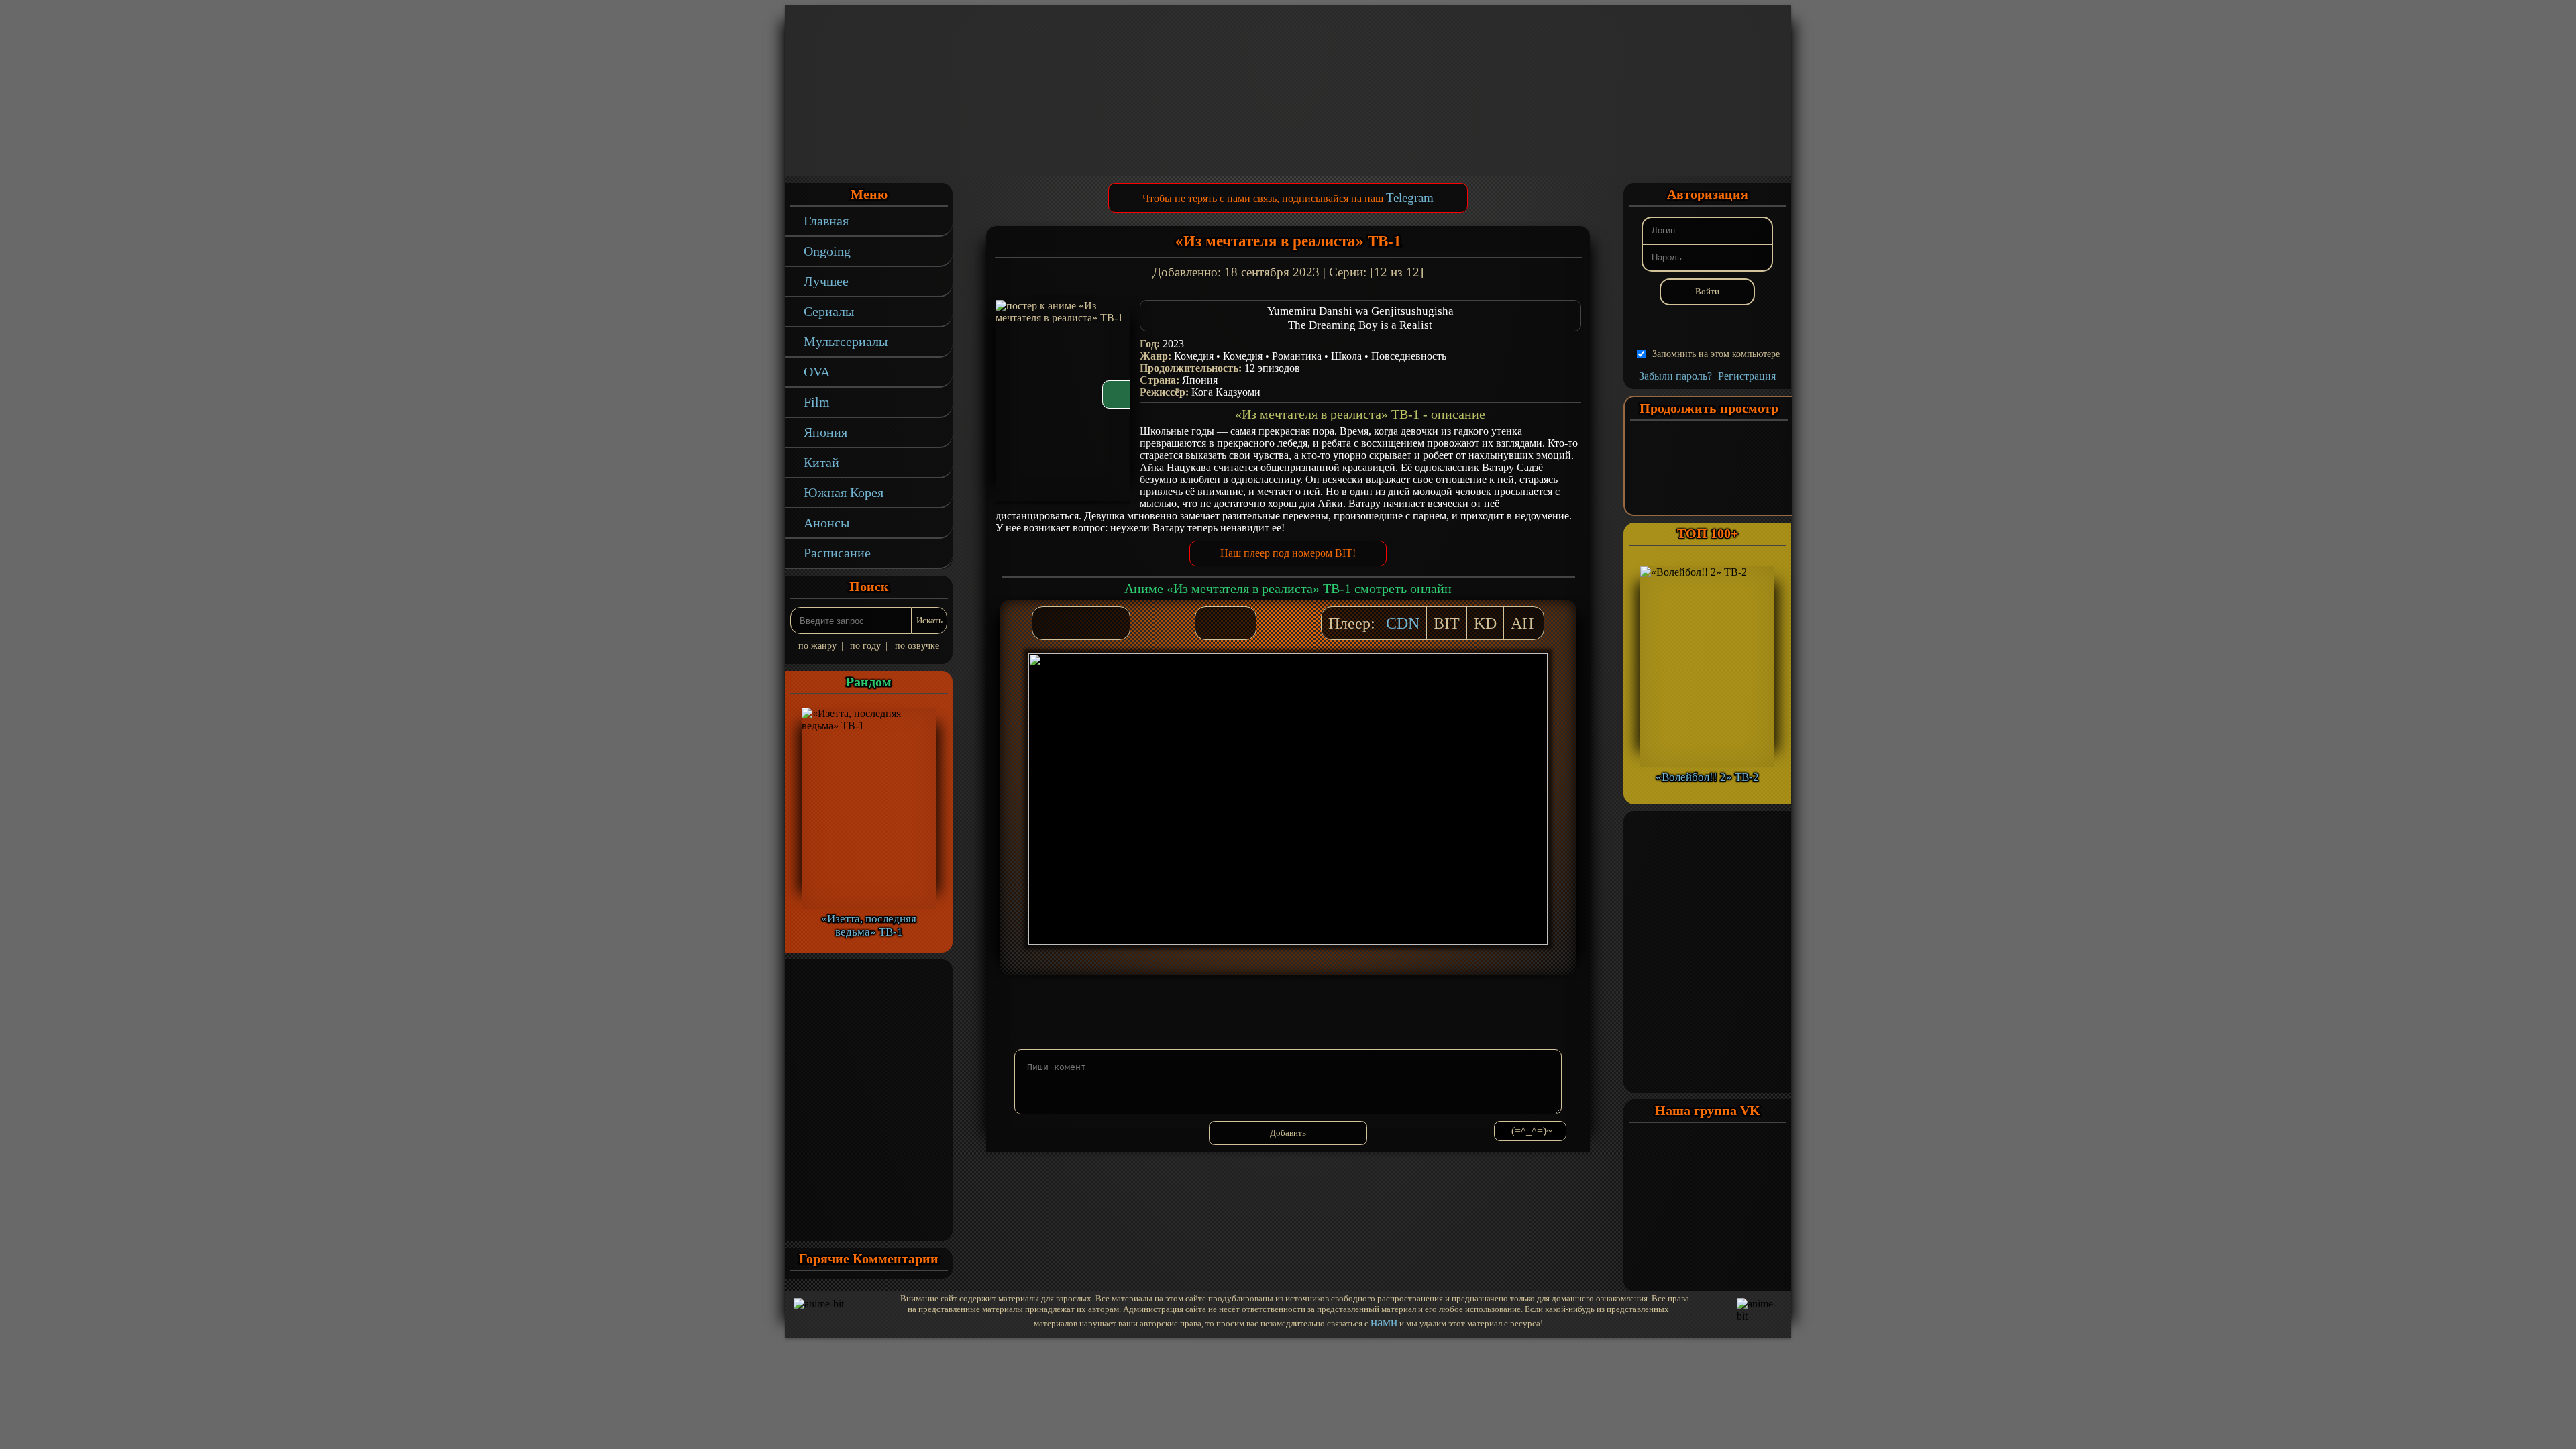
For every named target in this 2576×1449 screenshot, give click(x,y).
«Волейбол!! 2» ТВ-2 (1707, 777)
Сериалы (829, 311)
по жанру (817, 646)
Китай (821, 462)
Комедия (1194, 356)
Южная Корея (844, 492)
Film (817, 402)
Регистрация (1747, 376)
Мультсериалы (846, 341)
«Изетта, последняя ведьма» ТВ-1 (869, 925)
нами (1384, 1322)
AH (1522, 623)
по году (865, 646)
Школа (1346, 356)
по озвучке (917, 646)
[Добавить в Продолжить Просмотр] (1212, 623)
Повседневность (1409, 356)
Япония (825, 432)
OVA (817, 372)
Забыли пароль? (1675, 376)
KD (1485, 623)
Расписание (837, 553)
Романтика (1297, 356)
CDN (1403, 623)
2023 (1173, 344)
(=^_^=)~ (1532, 1131)
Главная (826, 221)
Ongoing (827, 251)
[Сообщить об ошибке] (1239, 623)
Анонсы (826, 523)
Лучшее (826, 281)
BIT (1447, 623)
